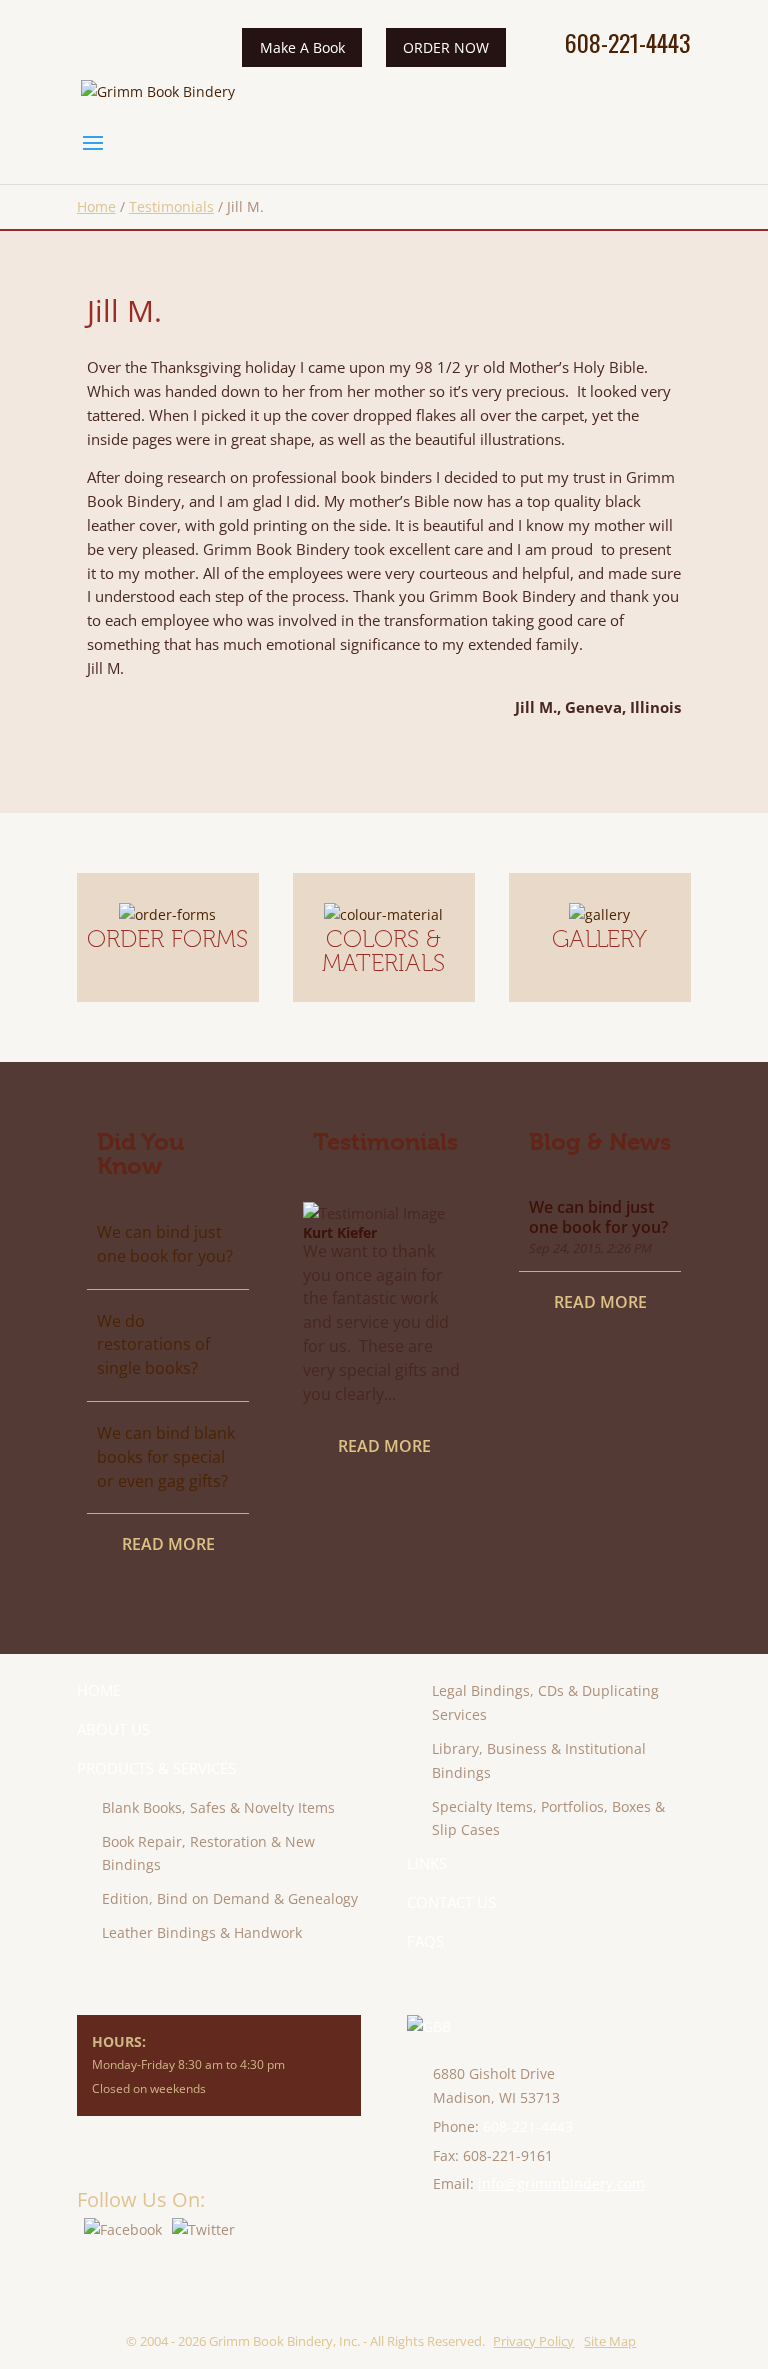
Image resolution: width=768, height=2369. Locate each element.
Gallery (599, 938)
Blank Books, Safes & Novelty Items (218, 1807)
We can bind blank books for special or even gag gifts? (166, 1457)
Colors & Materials (383, 950)
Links (427, 1863)
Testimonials (171, 206)
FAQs (425, 1941)
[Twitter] (203, 2229)
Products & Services (156, 1768)
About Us (113, 1729)
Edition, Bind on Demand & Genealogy (230, 1898)
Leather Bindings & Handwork (202, 1932)
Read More (168, 1544)
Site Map (610, 2341)
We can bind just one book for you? (165, 1244)
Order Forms (167, 938)
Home (96, 206)
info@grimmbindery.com (561, 2183)
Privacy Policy (533, 2341)
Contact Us (451, 1902)
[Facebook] (123, 2229)
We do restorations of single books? (153, 1345)
